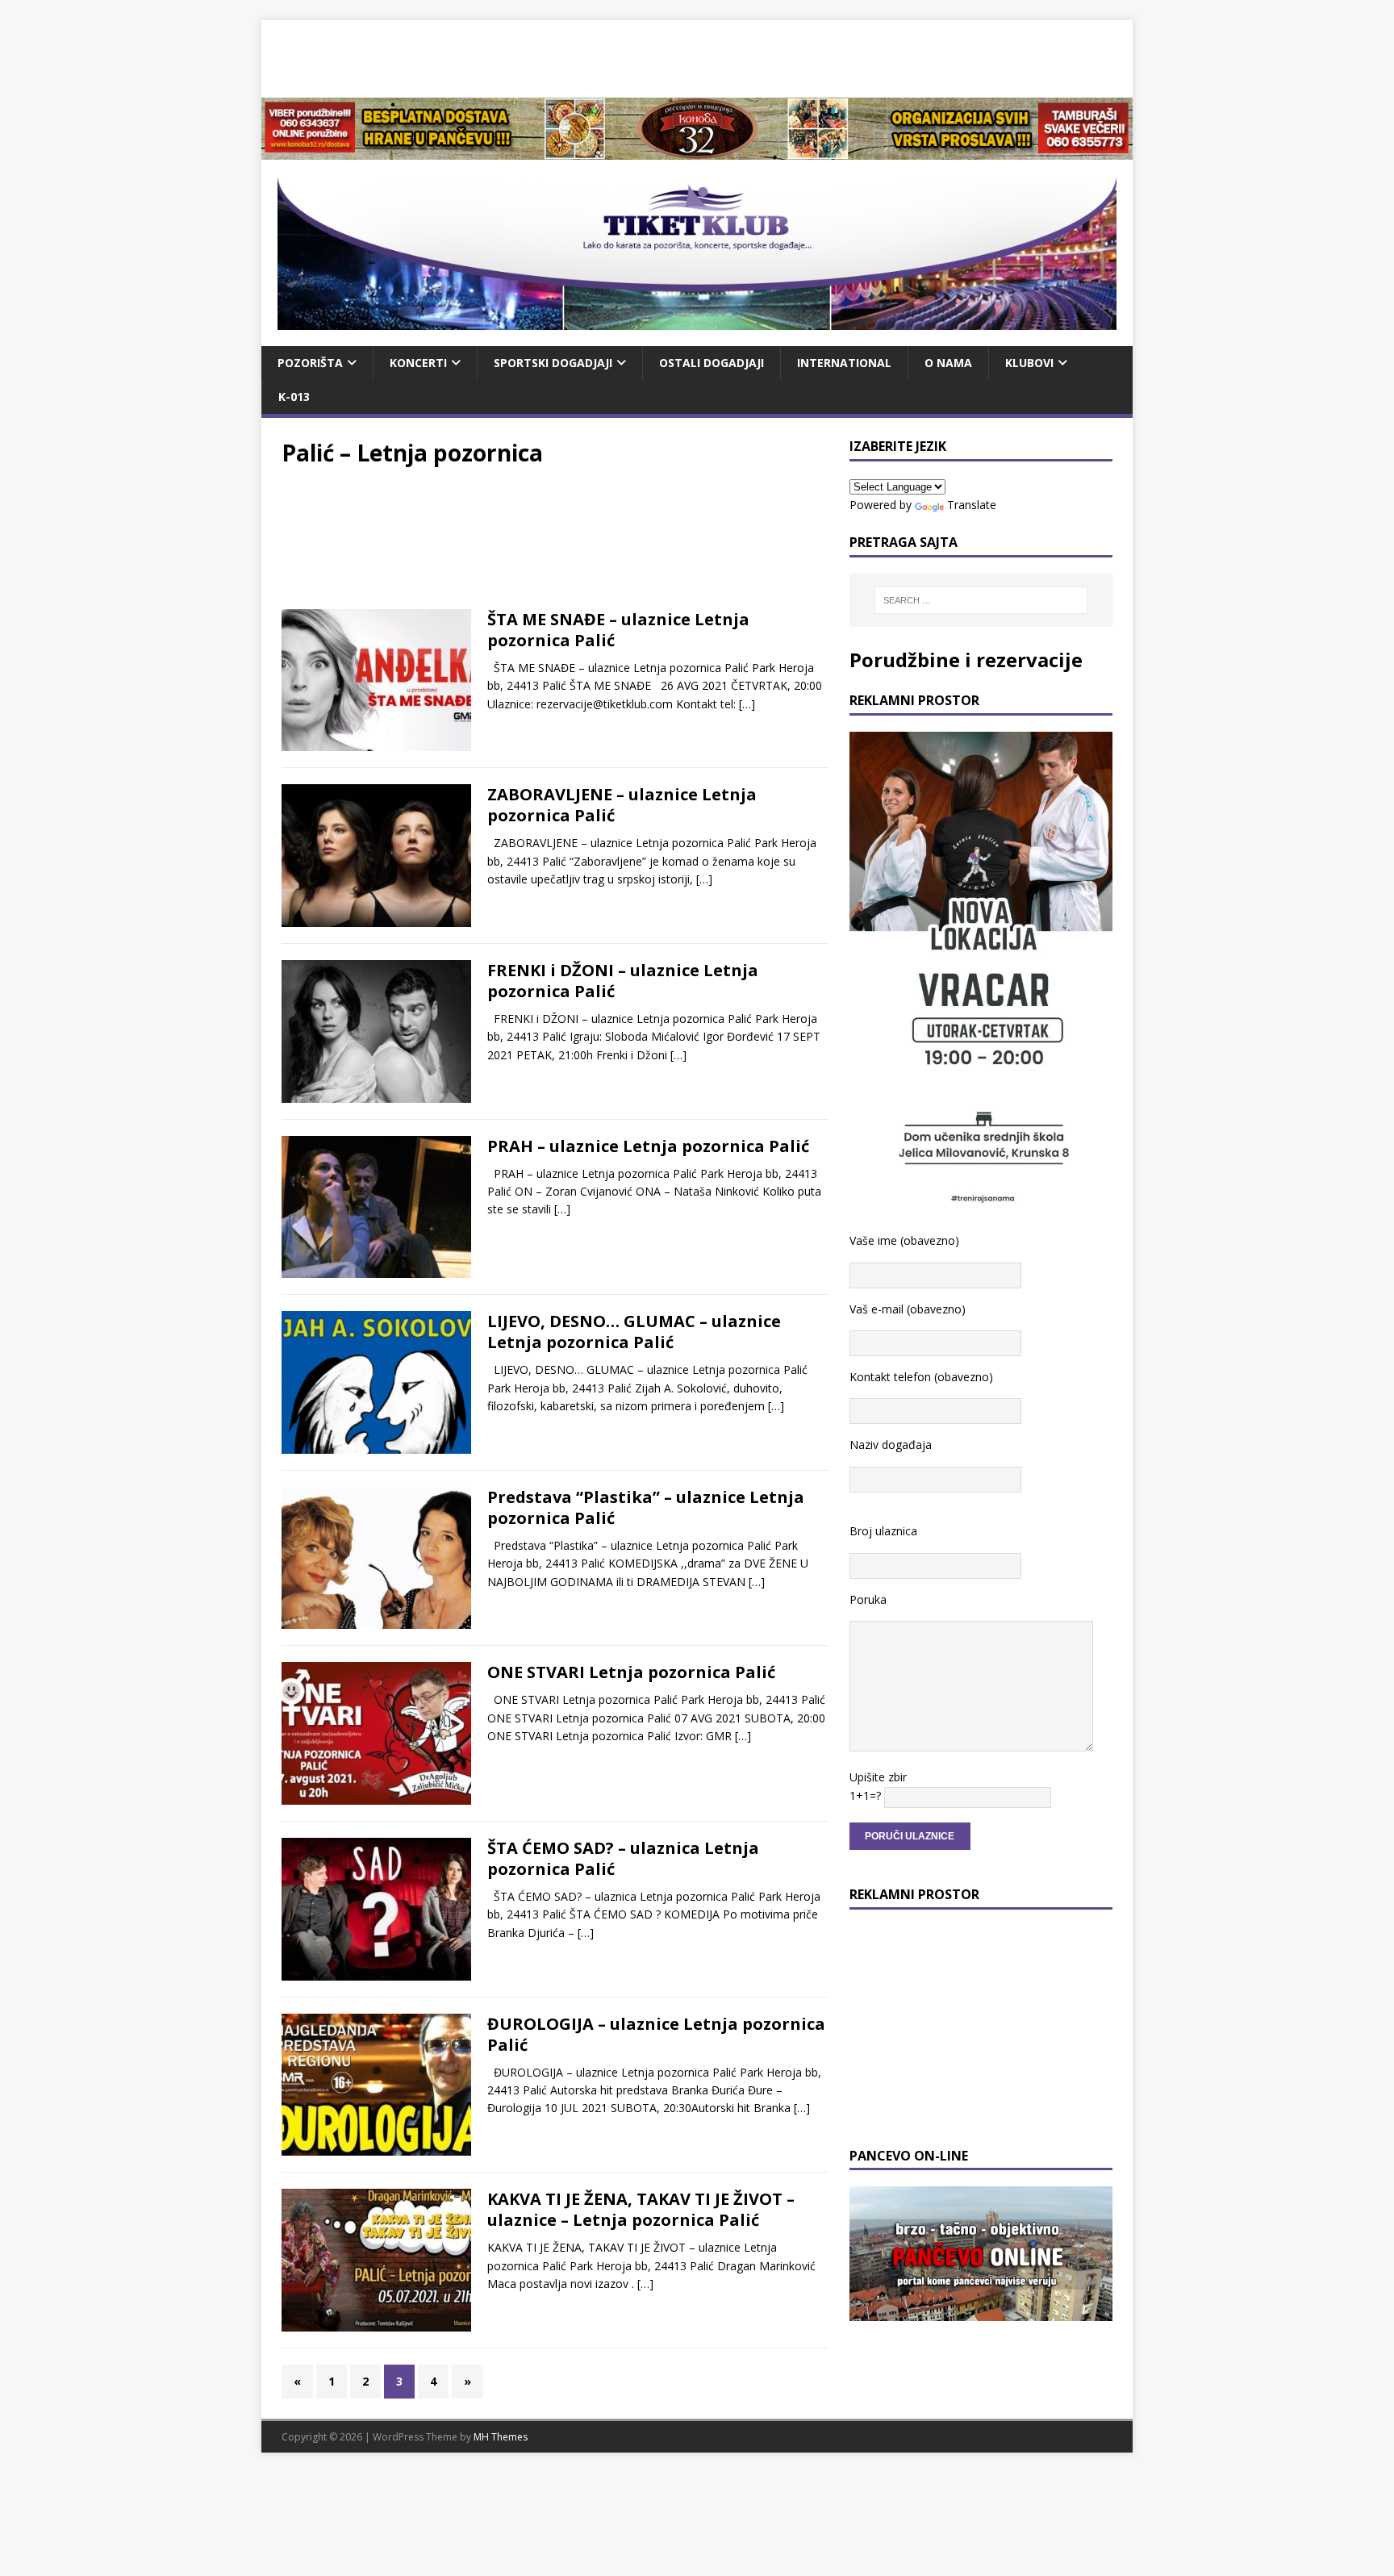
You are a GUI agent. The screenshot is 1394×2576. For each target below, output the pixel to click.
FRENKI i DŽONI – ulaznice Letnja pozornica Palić (623, 981)
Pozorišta (310, 363)
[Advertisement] (697, 56)
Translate (972, 505)
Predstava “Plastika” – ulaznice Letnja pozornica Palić (646, 1507)
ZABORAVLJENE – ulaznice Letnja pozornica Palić (622, 805)
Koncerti (418, 363)
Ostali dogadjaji (712, 363)
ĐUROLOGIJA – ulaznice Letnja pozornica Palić (656, 2034)
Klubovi (1029, 363)
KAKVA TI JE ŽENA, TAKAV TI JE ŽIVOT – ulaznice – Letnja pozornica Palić (641, 2209)
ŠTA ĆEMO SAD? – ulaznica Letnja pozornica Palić (623, 1858)
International (844, 363)
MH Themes (501, 2437)
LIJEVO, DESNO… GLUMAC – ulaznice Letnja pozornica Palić (634, 1332)
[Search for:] (981, 600)
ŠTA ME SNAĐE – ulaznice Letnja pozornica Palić (618, 630)
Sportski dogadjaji (553, 363)
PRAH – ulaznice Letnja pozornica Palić (648, 1146)
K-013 (294, 397)
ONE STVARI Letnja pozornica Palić (631, 1672)
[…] (747, 704)
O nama (948, 363)
